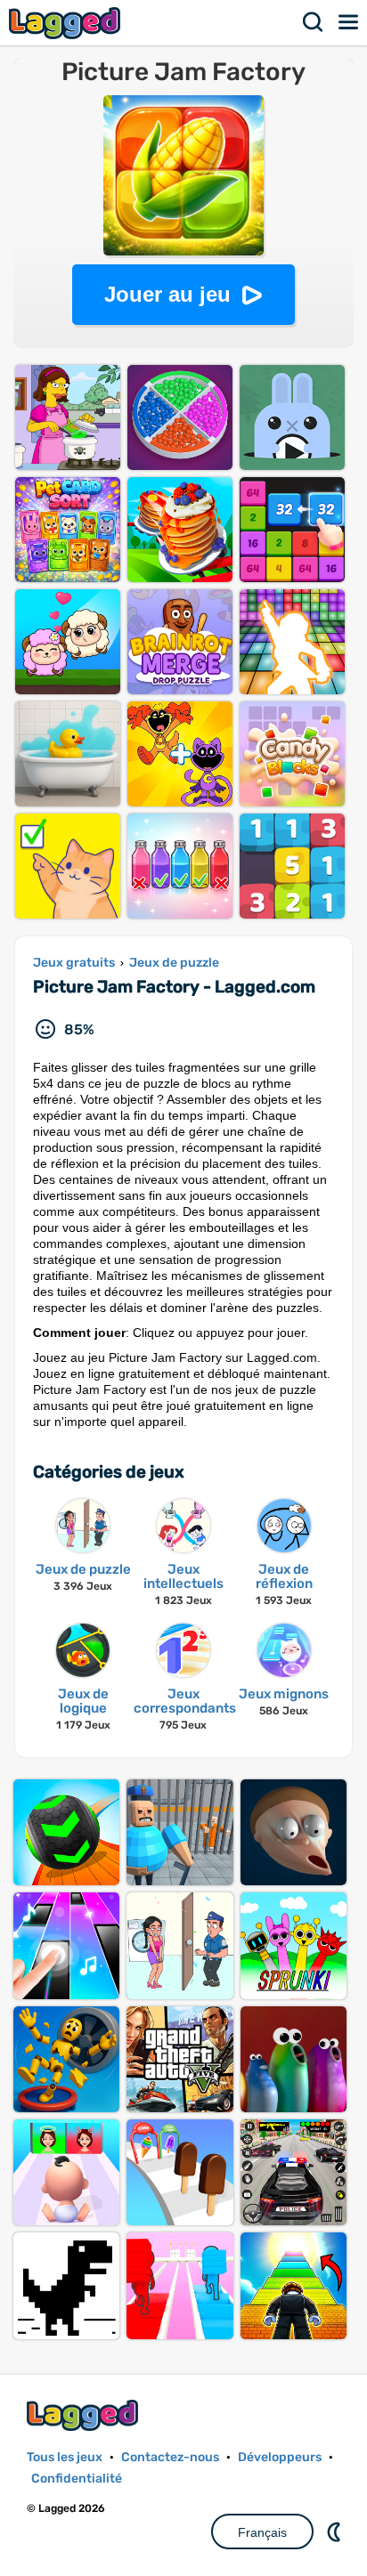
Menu (349, 22)
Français (262, 2532)
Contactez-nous (170, 2457)
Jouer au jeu (167, 294)
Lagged (67, 23)
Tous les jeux (65, 2457)
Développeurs (280, 2457)
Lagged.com (85, 2415)
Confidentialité (77, 2479)
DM (336, 2531)
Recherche (314, 22)
